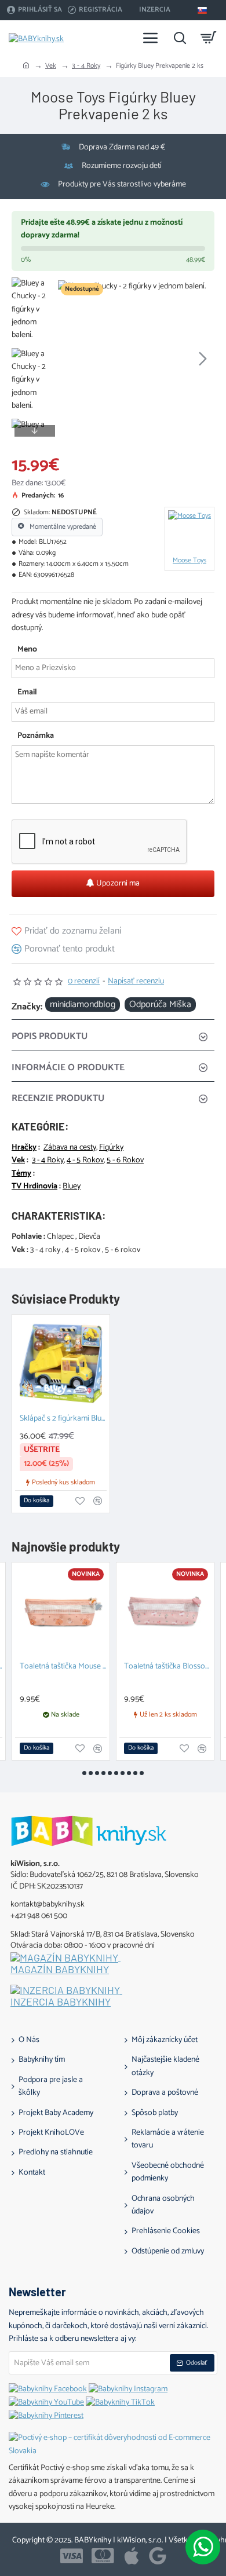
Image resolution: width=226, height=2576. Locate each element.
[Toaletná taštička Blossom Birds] (165, 1611)
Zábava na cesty (70, 1148)
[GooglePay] (158, 2556)
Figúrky (111, 1148)
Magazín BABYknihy (60, 1970)
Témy (21, 1174)
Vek (51, 66)
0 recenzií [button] (84, 982)
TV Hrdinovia (34, 1187)
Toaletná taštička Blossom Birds (167, 1667)
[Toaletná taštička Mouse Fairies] (61, 1611)
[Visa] (72, 2556)
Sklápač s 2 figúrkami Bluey (63, 1419)
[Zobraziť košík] (209, 38)
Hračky (24, 1148)
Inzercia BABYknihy (61, 2002)
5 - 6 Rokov (125, 1161)
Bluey (72, 1187)
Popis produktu (50, 1036)
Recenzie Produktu (58, 1098)
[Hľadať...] (180, 38)
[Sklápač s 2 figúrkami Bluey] (61, 1363)
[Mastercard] (103, 2556)
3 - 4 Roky (86, 66)
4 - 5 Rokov (85, 1161)
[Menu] (151, 38)
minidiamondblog (83, 1005)
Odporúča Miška (160, 1005)
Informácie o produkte (68, 1068)
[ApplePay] (132, 2556)
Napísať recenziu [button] (136, 982)
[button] (70, 358)
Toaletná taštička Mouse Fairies (63, 1667)
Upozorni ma (117, 883)
